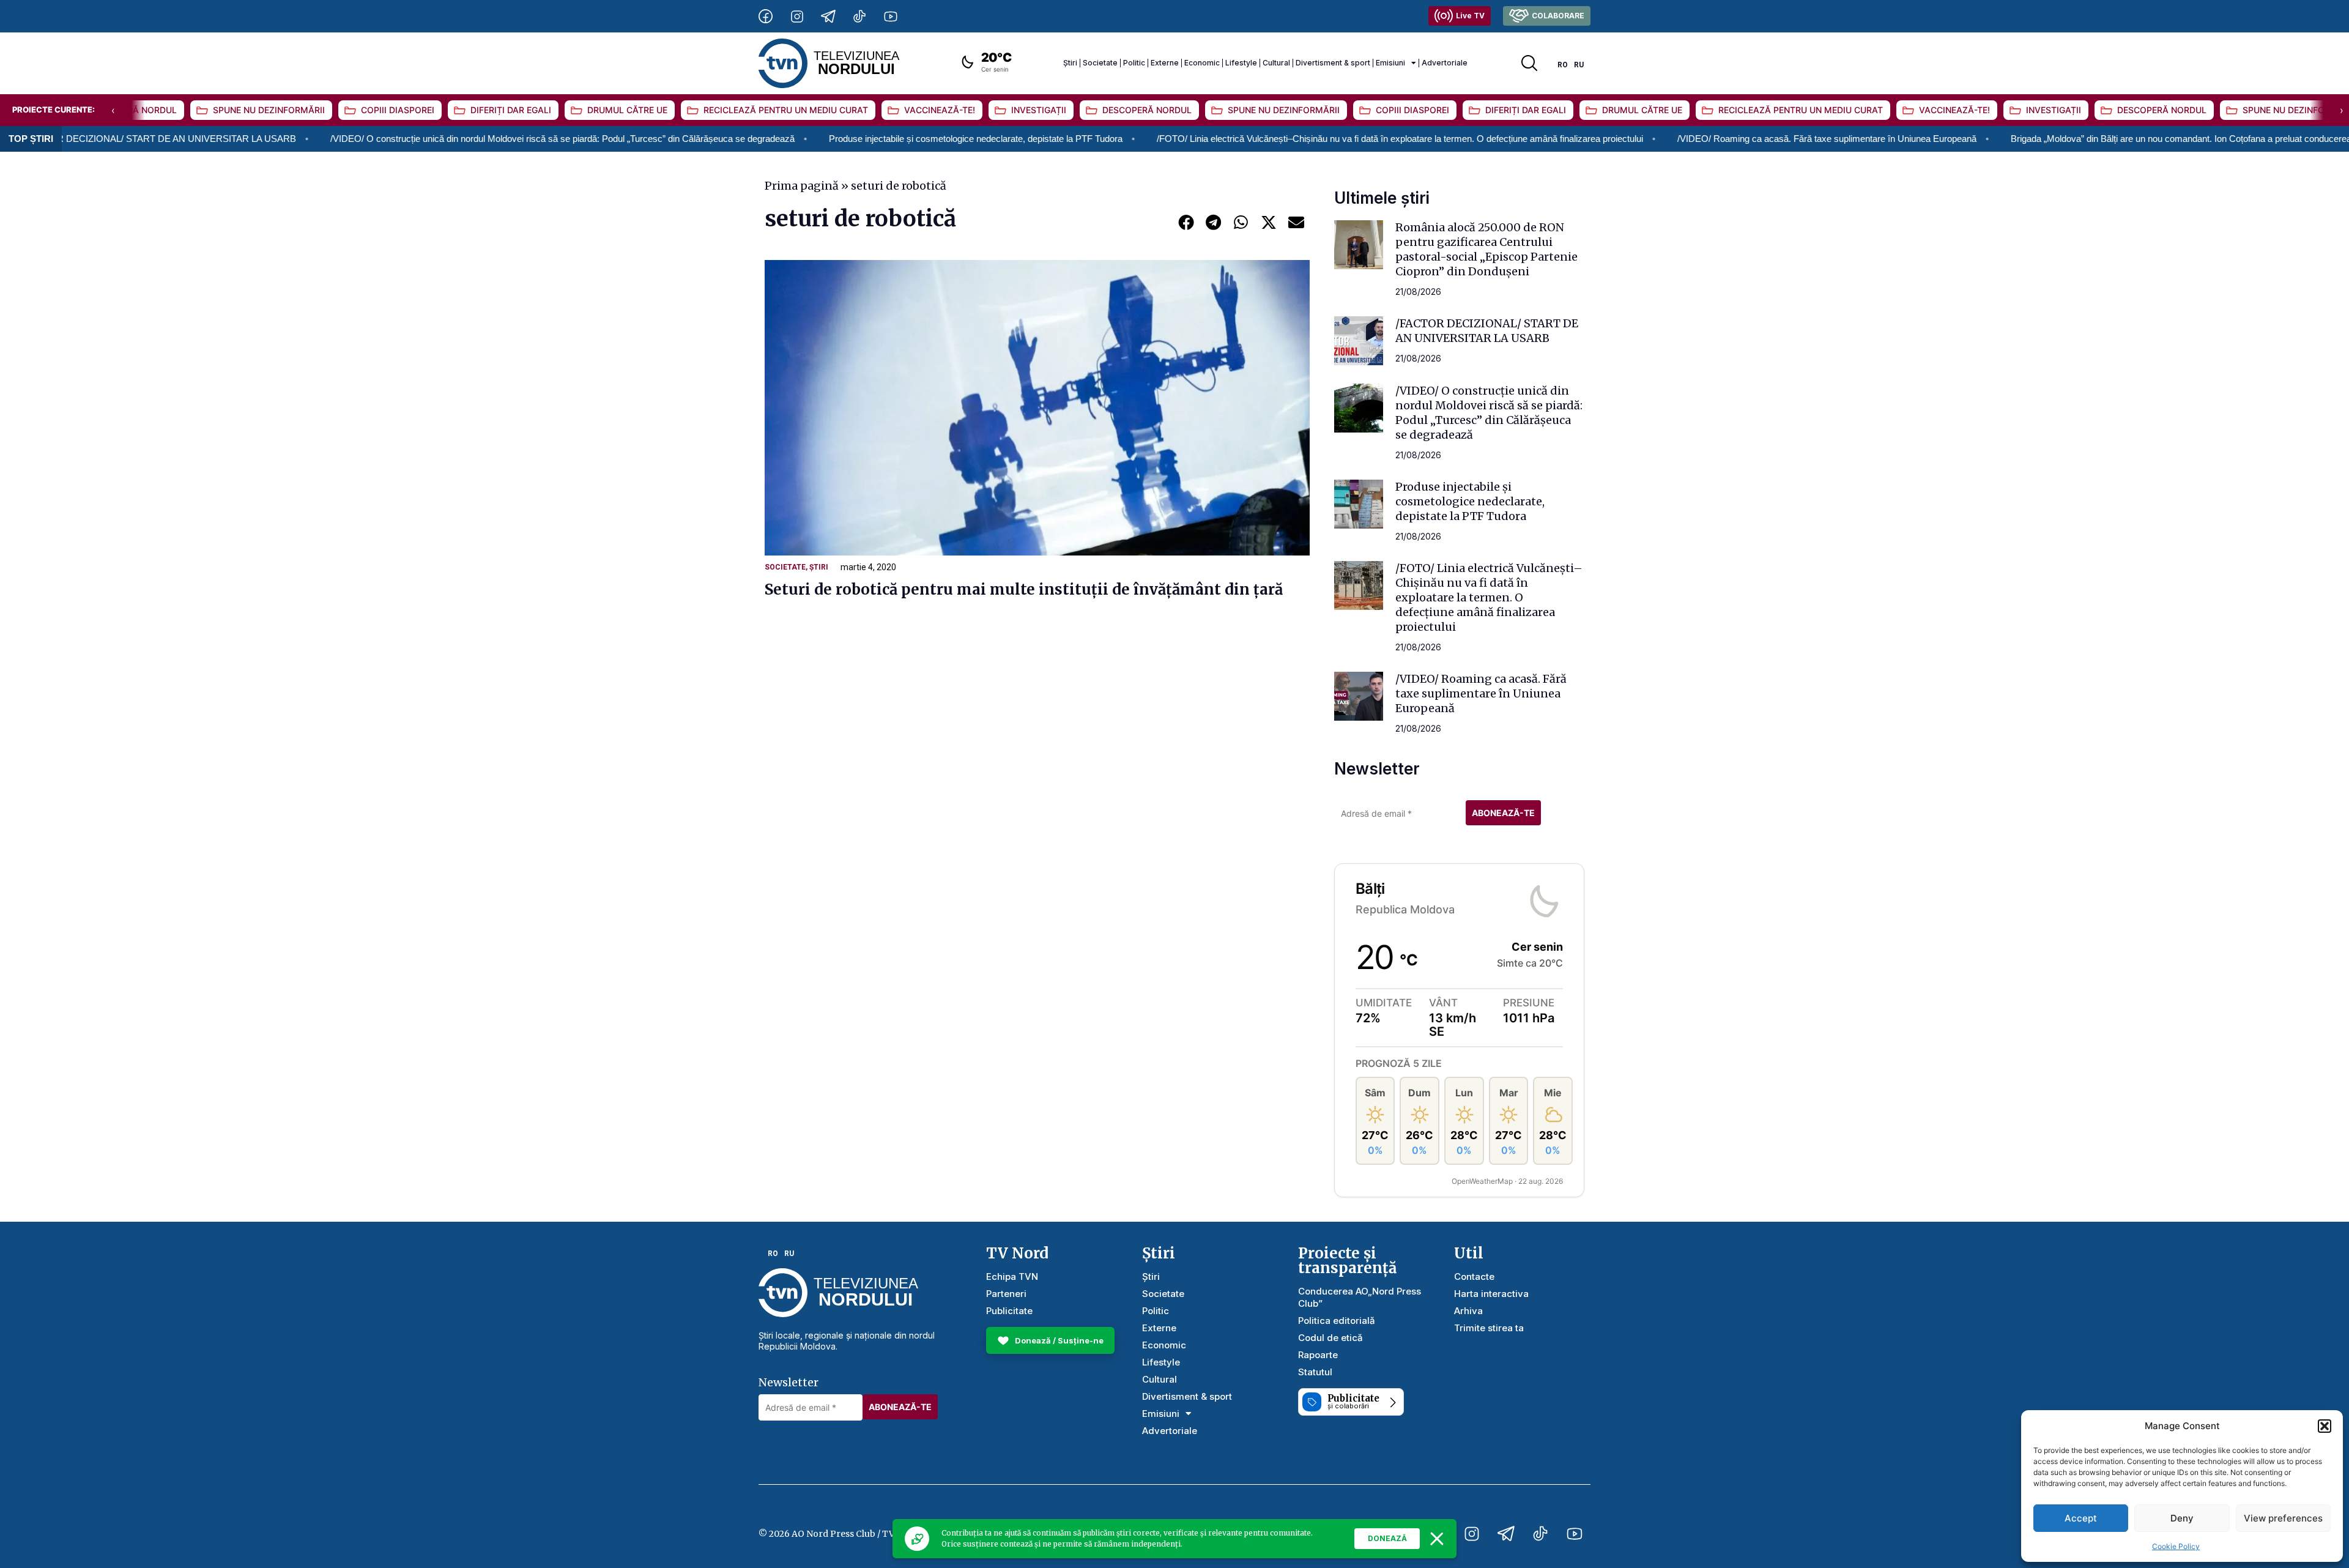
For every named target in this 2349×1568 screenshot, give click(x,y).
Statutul (1315, 1372)
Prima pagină (802, 186)
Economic (1202, 63)
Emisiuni (1390, 63)
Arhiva (1468, 1311)
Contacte (1474, 1276)
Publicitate (1009, 1311)
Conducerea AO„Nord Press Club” (1360, 1297)
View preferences (2283, 1518)
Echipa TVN (1012, 1276)
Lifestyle (1241, 63)
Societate (1100, 63)
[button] (2325, 1426)
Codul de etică (1330, 1338)
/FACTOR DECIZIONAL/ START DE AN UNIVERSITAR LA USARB (1487, 331)
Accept (2081, 1518)
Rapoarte (1318, 1355)
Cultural (1276, 63)
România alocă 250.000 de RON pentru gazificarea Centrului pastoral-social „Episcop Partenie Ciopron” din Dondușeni (1486, 249)
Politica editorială (1337, 1321)
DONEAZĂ (1387, 1538)
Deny (2182, 1518)
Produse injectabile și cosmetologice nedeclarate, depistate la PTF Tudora (857, 139)
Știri (1070, 63)
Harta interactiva (1491, 1294)
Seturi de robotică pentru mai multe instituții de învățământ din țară (1024, 589)
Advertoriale (1445, 63)
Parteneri (1006, 1294)
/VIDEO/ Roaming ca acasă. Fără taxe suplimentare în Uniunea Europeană (1708, 139)
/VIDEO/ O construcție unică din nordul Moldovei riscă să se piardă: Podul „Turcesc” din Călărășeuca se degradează (444, 139)
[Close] (1437, 1539)
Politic (1134, 63)
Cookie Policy (2176, 1546)
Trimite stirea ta (1489, 1328)
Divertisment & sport (1333, 63)
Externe (1165, 63)
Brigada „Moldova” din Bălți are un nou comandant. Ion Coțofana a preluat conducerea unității (2076, 139)
